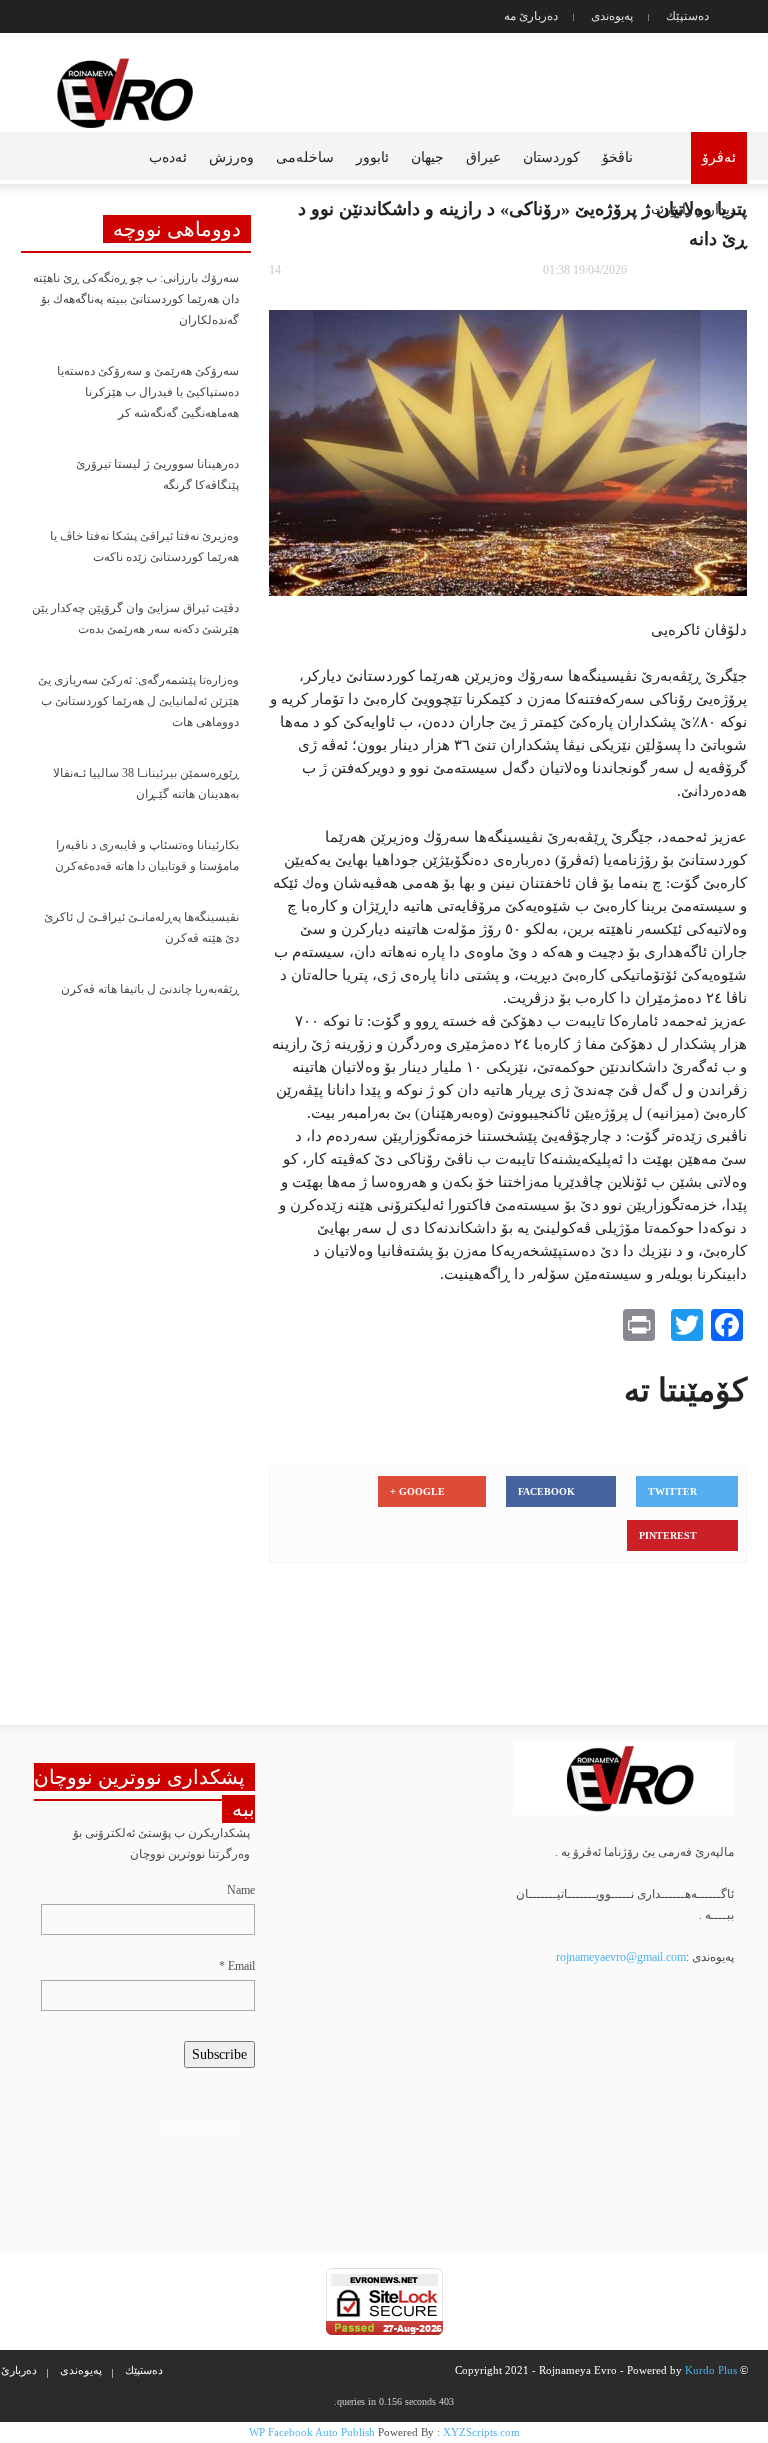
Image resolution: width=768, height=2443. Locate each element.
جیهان (427, 157)
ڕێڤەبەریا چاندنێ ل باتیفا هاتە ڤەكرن (150, 989)
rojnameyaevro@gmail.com (621, 1957)
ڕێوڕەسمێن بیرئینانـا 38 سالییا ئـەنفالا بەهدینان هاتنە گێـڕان (146, 783)
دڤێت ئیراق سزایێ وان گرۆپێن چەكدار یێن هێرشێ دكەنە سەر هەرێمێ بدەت (135, 618)
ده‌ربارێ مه (531, 16)
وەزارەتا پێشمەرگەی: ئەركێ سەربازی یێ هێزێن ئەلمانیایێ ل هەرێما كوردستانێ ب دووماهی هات (138, 701)
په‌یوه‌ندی (612, 16)
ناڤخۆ (617, 157)
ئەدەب (168, 157)
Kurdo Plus (711, 2370)
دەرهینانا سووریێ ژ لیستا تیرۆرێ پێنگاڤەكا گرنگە (157, 474)
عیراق (483, 157)
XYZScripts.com (481, 2432)
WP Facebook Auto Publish (312, 2432)
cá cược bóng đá (198, 2126)
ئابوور (372, 157)
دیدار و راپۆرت (693, 209)
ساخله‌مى (305, 157)
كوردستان (551, 157)
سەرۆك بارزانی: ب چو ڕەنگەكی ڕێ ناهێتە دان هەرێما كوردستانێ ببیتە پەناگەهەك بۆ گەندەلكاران (136, 299)
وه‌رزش (231, 157)
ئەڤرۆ (719, 157)
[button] (28, 156)
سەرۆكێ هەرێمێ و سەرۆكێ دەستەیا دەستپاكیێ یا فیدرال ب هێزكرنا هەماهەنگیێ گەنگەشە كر (148, 392)
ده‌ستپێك (687, 16)
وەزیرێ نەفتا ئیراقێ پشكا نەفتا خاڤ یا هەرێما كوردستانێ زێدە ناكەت (144, 546)
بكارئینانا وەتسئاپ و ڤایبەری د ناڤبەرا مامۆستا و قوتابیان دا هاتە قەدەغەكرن (147, 855)
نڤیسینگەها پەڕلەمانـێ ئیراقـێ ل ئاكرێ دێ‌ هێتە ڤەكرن (141, 927)
